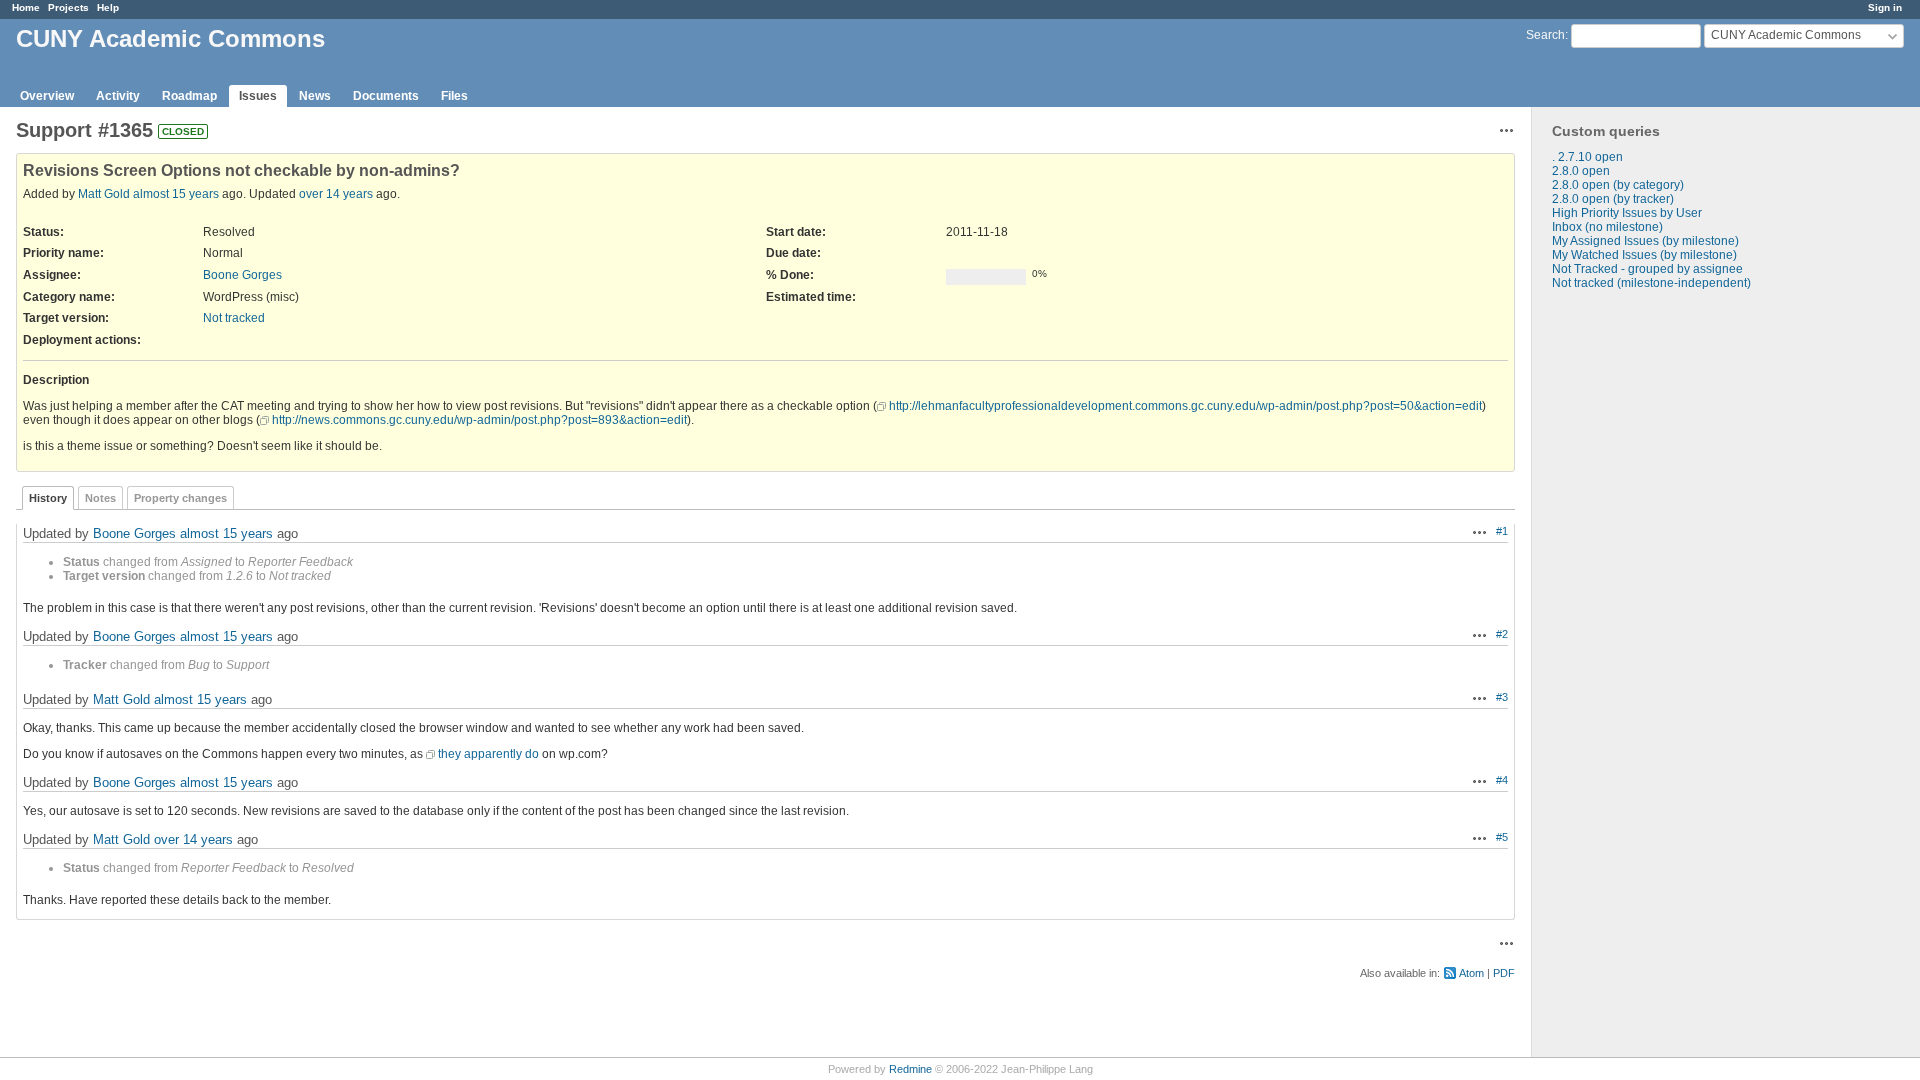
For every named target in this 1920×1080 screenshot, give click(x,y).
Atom (1471, 973)
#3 (1502, 697)
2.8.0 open (1581, 171)
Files (454, 96)
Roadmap (189, 96)
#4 (1502, 780)
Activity (118, 96)
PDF (1504, 973)
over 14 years (336, 194)
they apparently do (488, 754)
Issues (258, 96)
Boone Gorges (242, 275)
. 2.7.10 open (1587, 157)
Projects (68, 7)
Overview (47, 96)
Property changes (180, 498)
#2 (1502, 634)
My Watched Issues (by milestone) (1644, 255)
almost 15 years (176, 194)
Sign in (1885, 7)
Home (26, 7)
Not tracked (234, 318)
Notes (100, 498)
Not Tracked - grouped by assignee (1647, 269)
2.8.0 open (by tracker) (1613, 199)
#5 (1502, 837)
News (315, 96)
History (48, 498)
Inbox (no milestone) (1607, 227)
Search (1545, 35)
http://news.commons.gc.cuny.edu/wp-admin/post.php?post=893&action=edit (479, 420)
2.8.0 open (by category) (1618, 185)
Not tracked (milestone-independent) (1651, 283)
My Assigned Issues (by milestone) (1645, 241)
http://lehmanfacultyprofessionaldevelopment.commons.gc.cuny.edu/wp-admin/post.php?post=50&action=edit (1185, 406)
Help (108, 7)
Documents (386, 96)
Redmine (910, 1069)
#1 (1502, 531)
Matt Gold (104, 194)
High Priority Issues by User (1627, 213)
